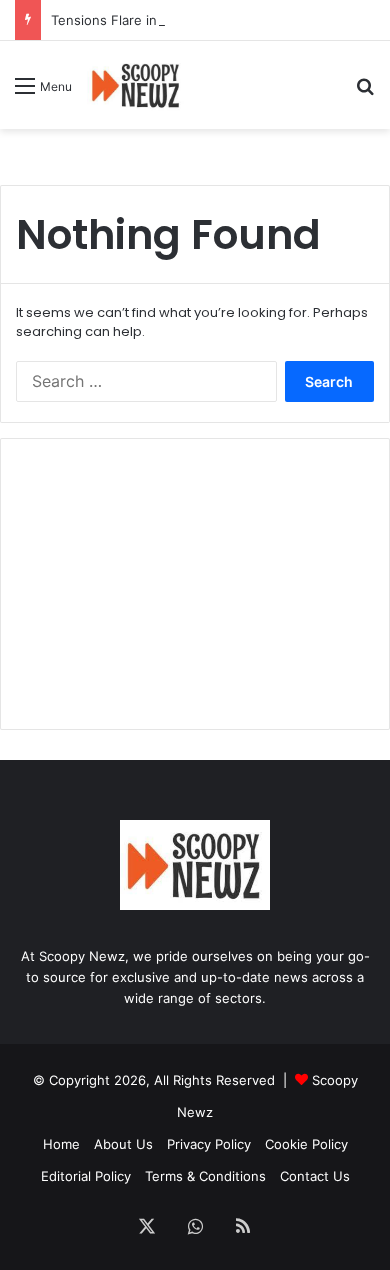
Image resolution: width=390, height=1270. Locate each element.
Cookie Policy (306, 1144)
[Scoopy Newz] (136, 85)
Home (61, 1144)
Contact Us (315, 1176)
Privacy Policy (209, 1144)
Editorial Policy (86, 1176)
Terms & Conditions (205, 1176)
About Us (123, 1144)
